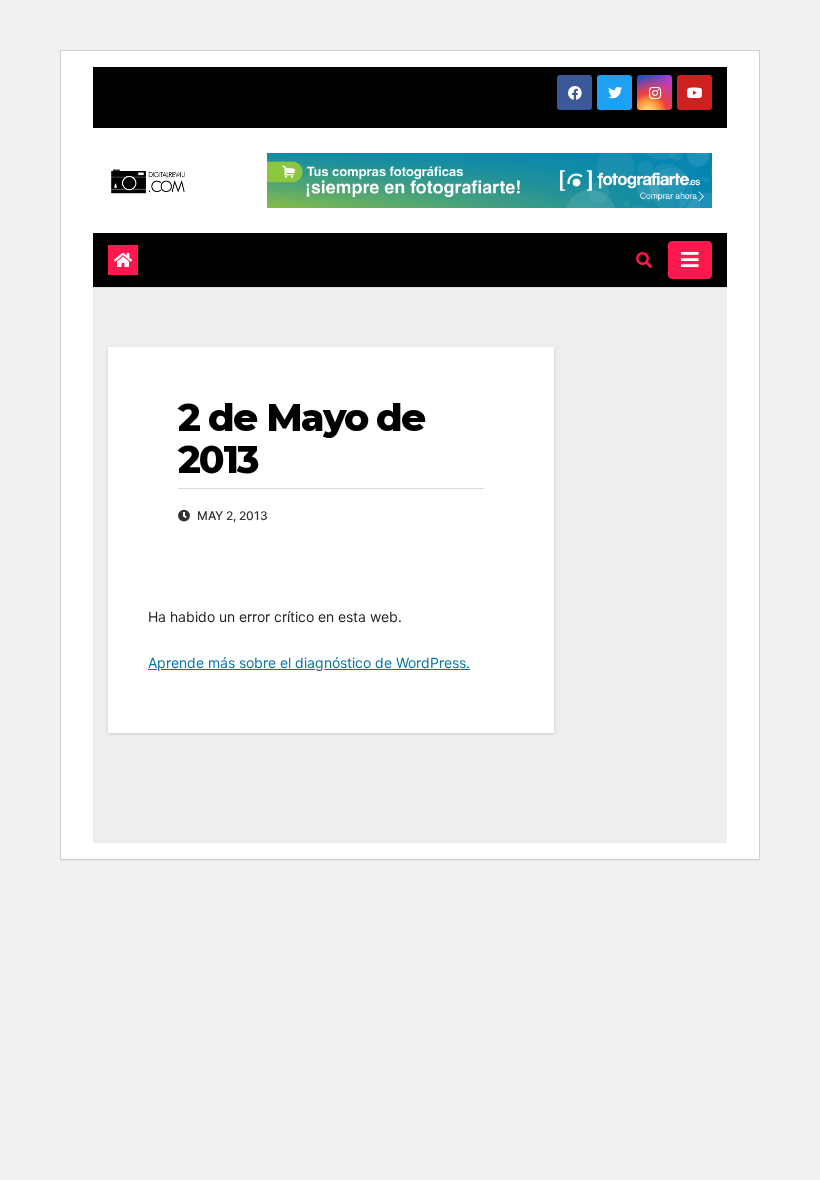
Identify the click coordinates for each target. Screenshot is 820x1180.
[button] (644, 260)
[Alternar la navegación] (690, 260)
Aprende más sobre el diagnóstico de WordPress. (309, 662)
